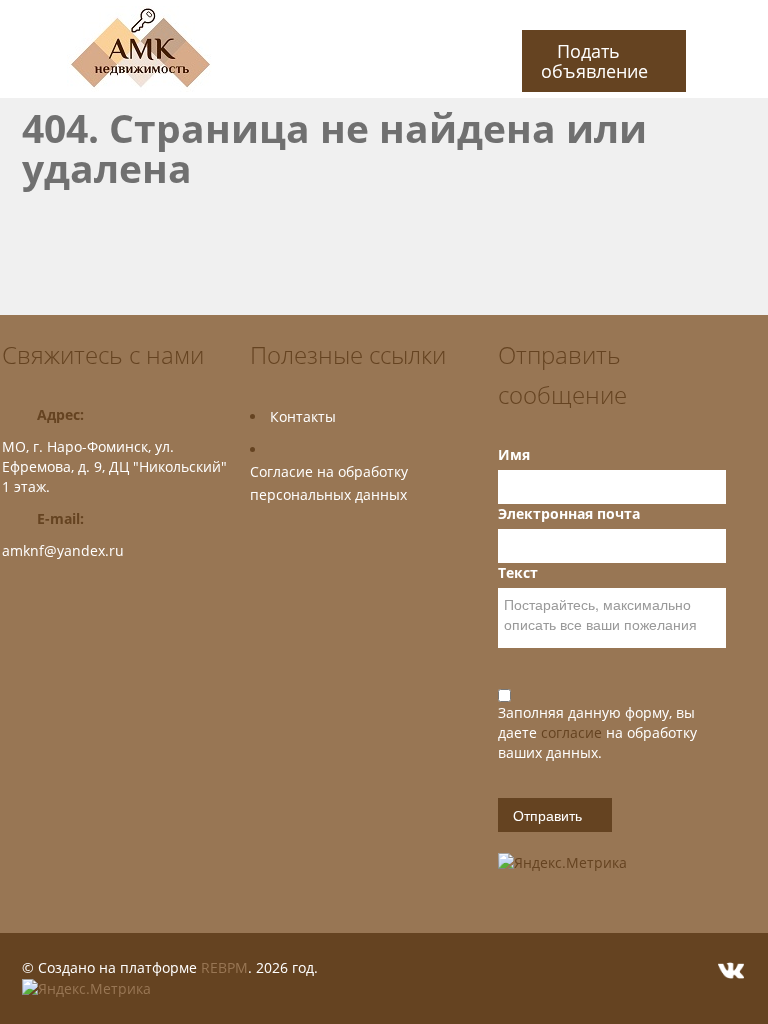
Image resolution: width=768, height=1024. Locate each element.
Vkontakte (731, 970)
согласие (573, 732)
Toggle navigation (19, 49)
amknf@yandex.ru (63, 550)
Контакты (303, 416)
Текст (518, 572)
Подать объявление (594, 61)
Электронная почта (569, 513)
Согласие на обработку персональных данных (329, 483)
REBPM (224, 967)
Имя (514, 454)
